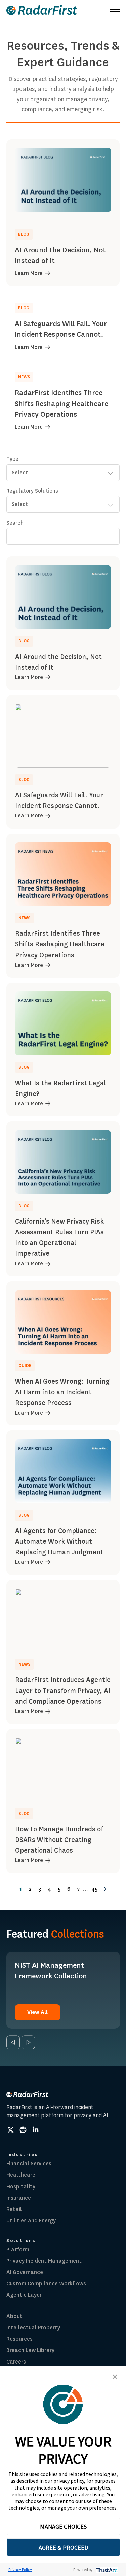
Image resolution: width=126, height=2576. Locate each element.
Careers (16, 2362)
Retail (14, 2209)
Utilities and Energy (31, 2221)
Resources (19, 2339)
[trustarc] (106, 2569)
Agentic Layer (24, 2295)
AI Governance (25, 2272)
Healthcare (21, 2175)
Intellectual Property (33, 2327)
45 (94, 1889)
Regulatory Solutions (32, 491)
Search (15, 523)
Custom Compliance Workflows (46, 2284)
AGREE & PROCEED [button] (63, 2547)
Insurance (19, 2198)
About (14, 2316)
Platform (18, 2249)
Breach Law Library (30, 2350)
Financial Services (29, 2164)
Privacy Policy (20, 2569)
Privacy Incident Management (44, 2261)
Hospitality (21, 2186)
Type (12, 459)
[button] (115, 2377)
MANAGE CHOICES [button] (63, 2527)
